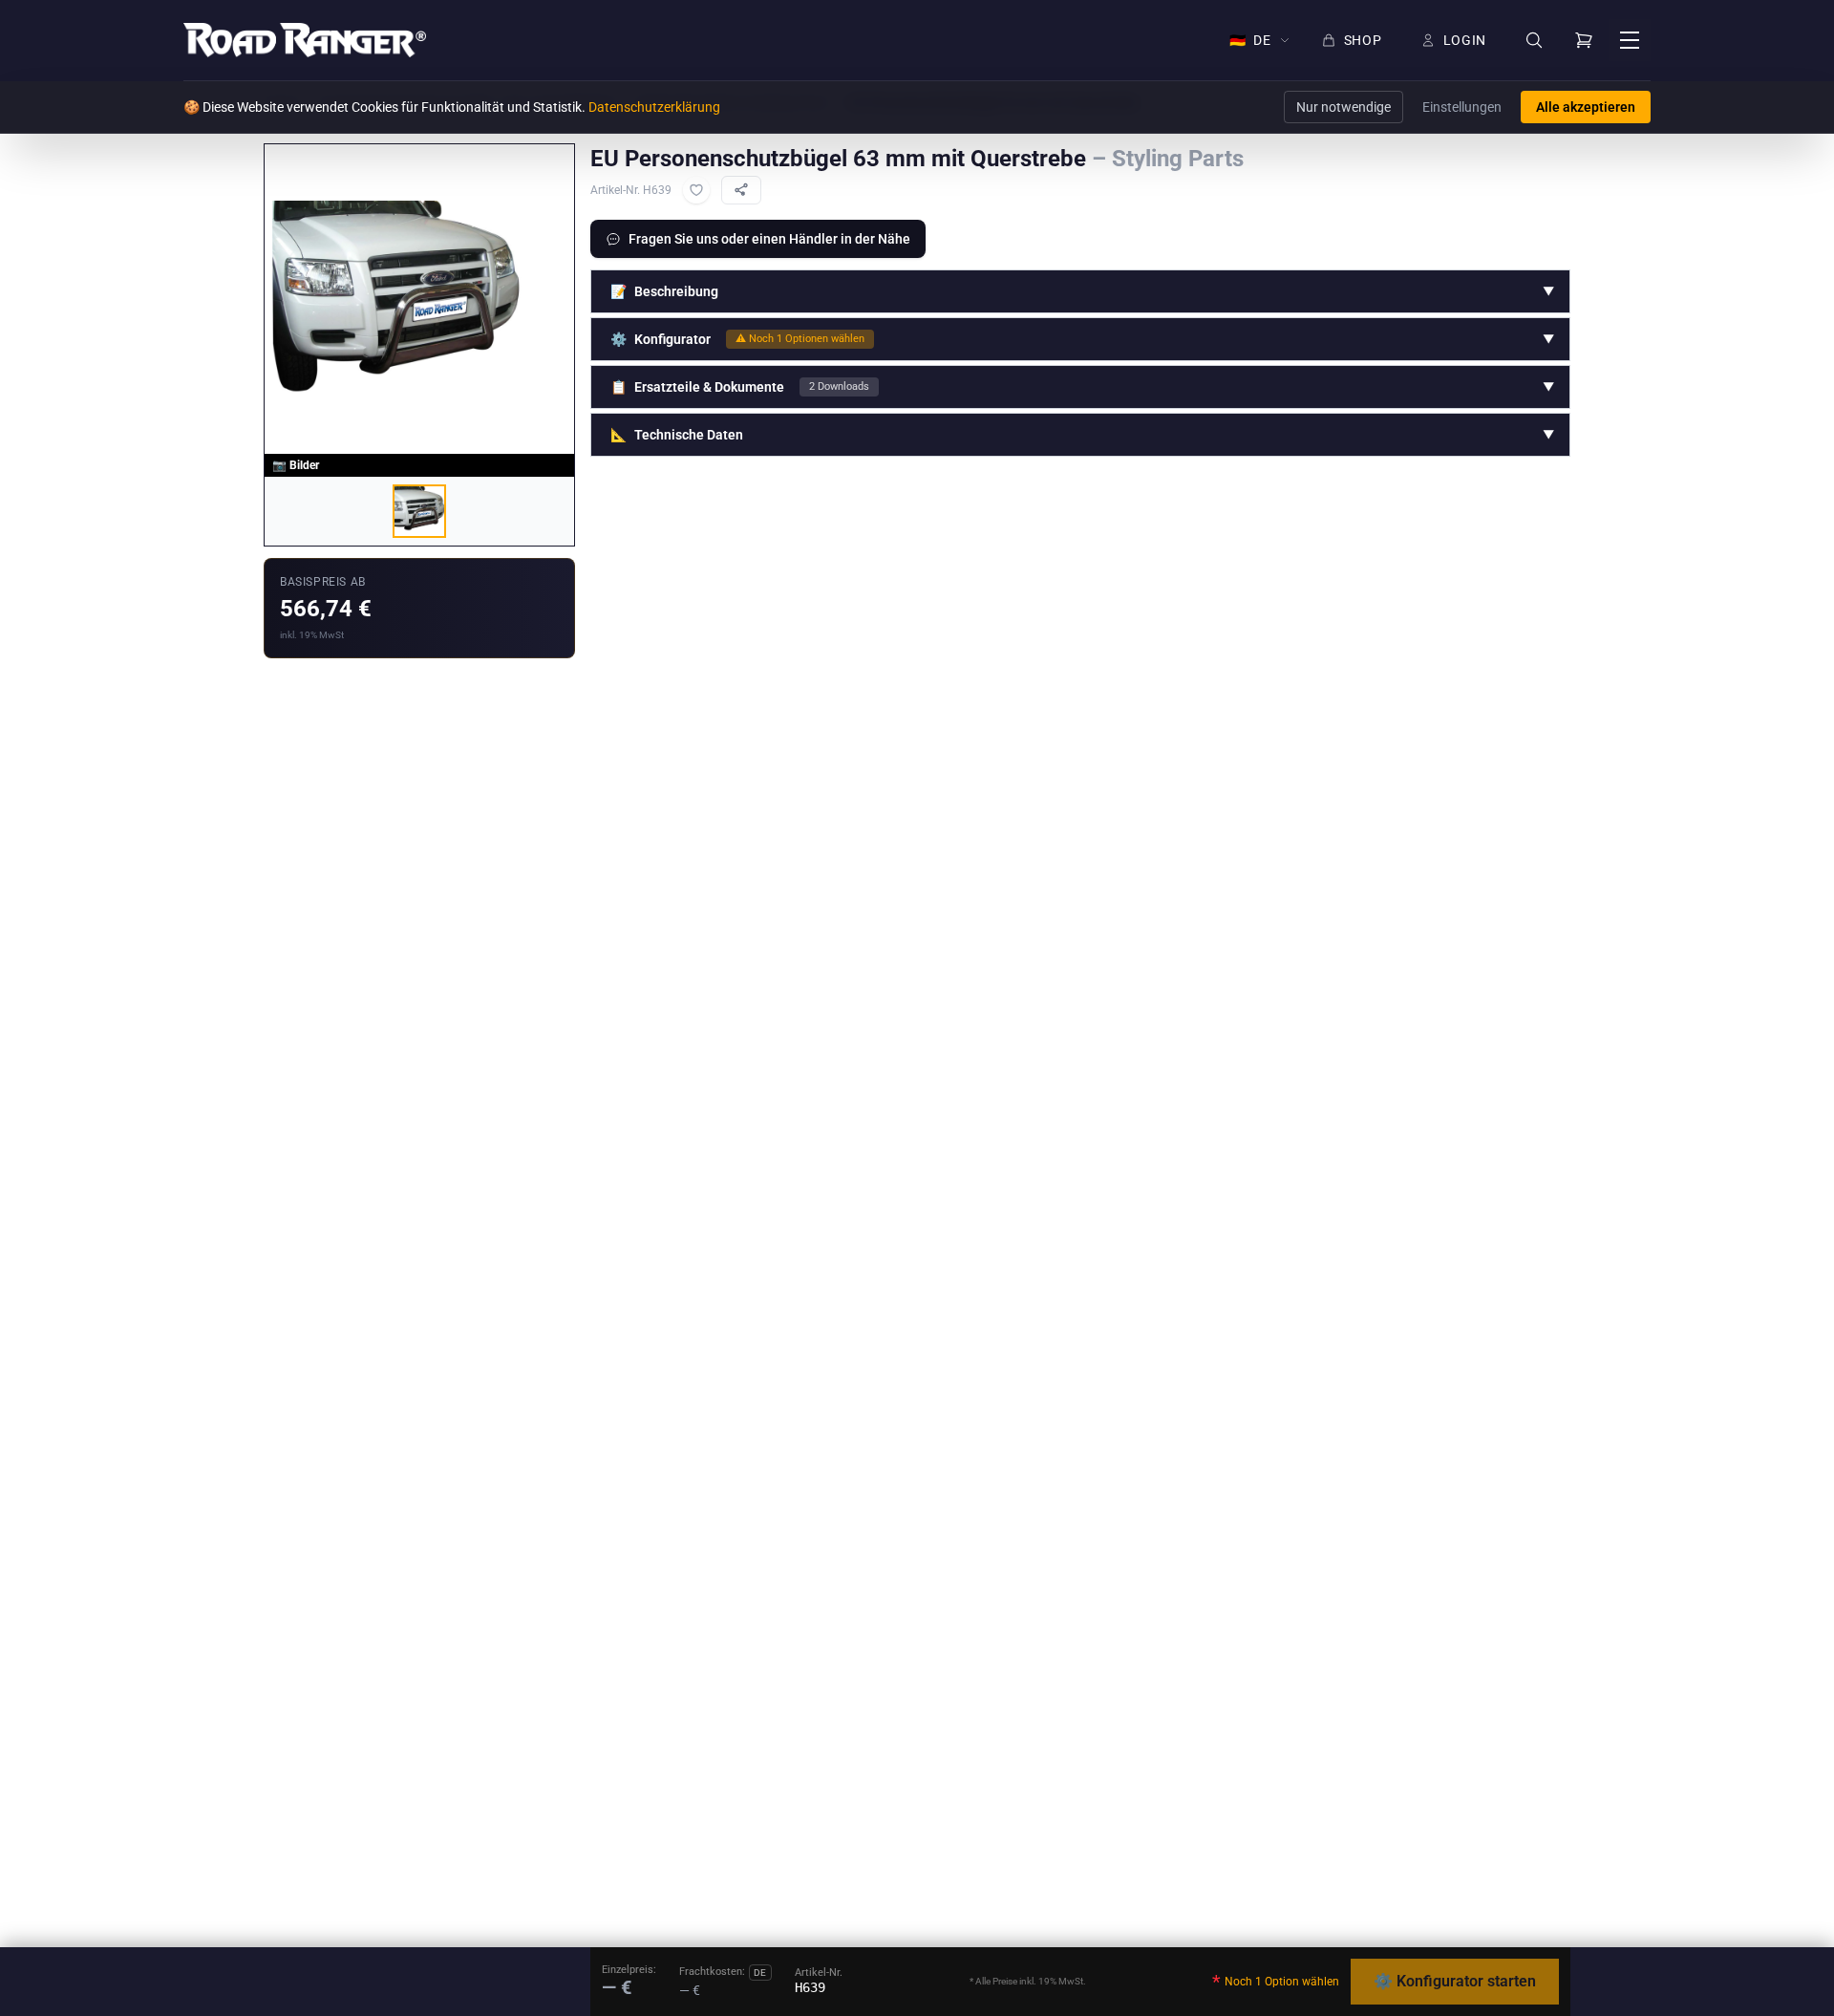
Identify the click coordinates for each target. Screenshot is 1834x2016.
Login (1465, 40)
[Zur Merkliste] (696, 190)
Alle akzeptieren (1586, 107)
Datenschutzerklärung (654, 107)
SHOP (1363, 40)
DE (1250, 40)
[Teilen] (741, 190)
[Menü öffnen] (1630, 40)
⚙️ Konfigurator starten (1455, 1981)
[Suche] (1534, 41)
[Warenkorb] (1584, 40)
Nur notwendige (1344, 107)
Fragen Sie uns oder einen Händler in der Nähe (769, 239)
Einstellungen (1462, 107)
